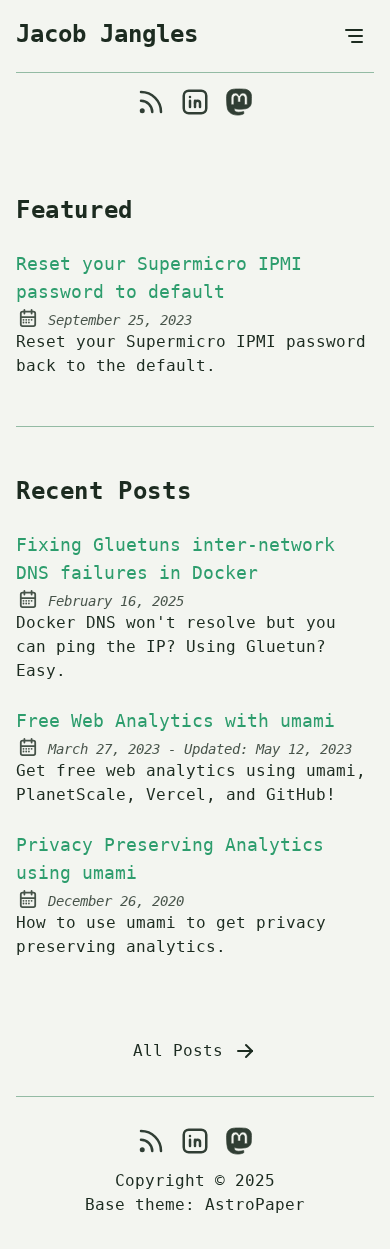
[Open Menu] (354, 36)
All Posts (183, 1050)
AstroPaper (255, 1204)
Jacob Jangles (107, 34)
